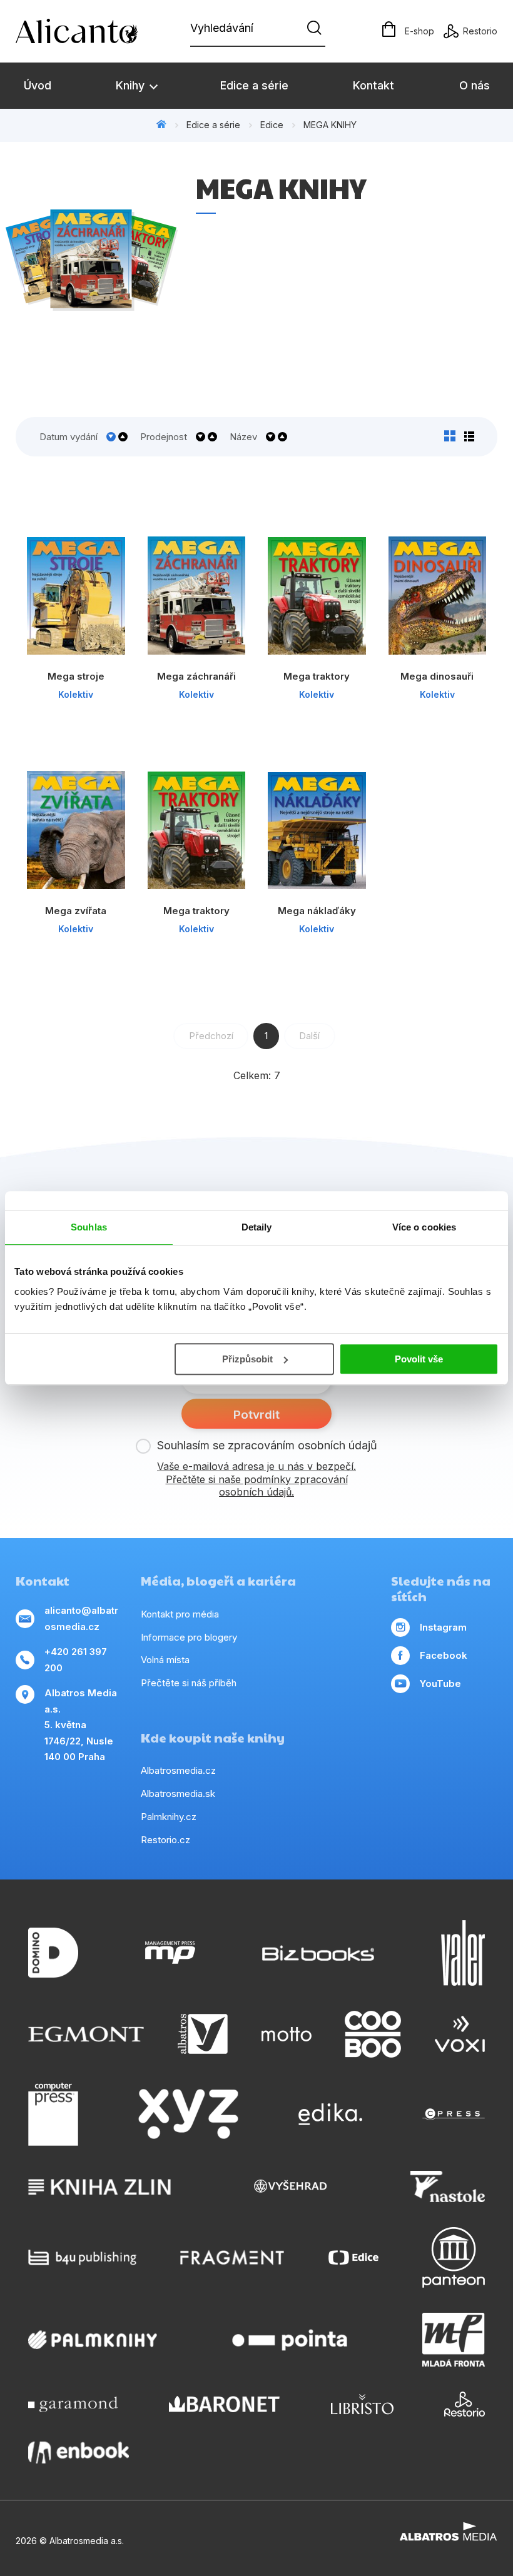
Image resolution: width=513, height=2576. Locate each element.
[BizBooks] (318, 1953)
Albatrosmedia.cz (178, 1770)
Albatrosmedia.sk (178, 1794)
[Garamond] (73, 2404)
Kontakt (373, 85)
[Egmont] (86, 2034)
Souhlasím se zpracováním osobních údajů (267, 1445)
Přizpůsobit (247, 1359)
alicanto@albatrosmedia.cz (81, 1618)
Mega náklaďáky (317, 911)
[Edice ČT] (353, 2257)
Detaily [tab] (257, 1227)
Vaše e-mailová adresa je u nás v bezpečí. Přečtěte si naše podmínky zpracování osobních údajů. (256, 1479)
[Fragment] (232, 2257)
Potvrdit (256, 1415)
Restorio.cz (165, 1840)
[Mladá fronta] (454, 2340)
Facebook (444, 1655)
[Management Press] (170, 1953)
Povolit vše (419, 1359)
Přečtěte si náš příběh (189, 1683)
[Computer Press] (53, 2115)
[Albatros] (203, 2034)
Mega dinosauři (437, 676)
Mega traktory (317, 676)
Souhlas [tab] (89, 1227)
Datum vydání (69, 437)
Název (243, 437)
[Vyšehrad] (290, 2186)
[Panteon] (454, 2257)
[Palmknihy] (93, 2340)
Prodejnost (164, 437)
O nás (475, 85)
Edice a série (254, 85)
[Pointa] (290, 2340)
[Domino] (53, 1953)
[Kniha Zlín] (99, 2186)
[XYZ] (188, 2115)
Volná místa (165, 1660)
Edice (272, 125)
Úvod (38, 85)
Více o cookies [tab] (424, 1227)
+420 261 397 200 (76, 1660)
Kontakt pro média (180, 1614)
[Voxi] (460, 2034)
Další (309, 1036)
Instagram (443, 1627)
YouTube (440, 1683)
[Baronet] (225, 2404)
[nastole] (448, 2186)
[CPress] (454, 2115)
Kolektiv (76, 694)
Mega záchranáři (196, 676)
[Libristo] (362, 2404)
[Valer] (463, 1953)
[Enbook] (79, 2453)
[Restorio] (465, 2404)
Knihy (132, 85)
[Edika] (330, 2115)
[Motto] (287, 2034)
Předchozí (211, 1036)
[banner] (88, 31)
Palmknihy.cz (169, 1817)
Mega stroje (76, 676)
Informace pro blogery (189, 1637)
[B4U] (82, 2257)
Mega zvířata (76, 911)
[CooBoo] (373, 2034)
